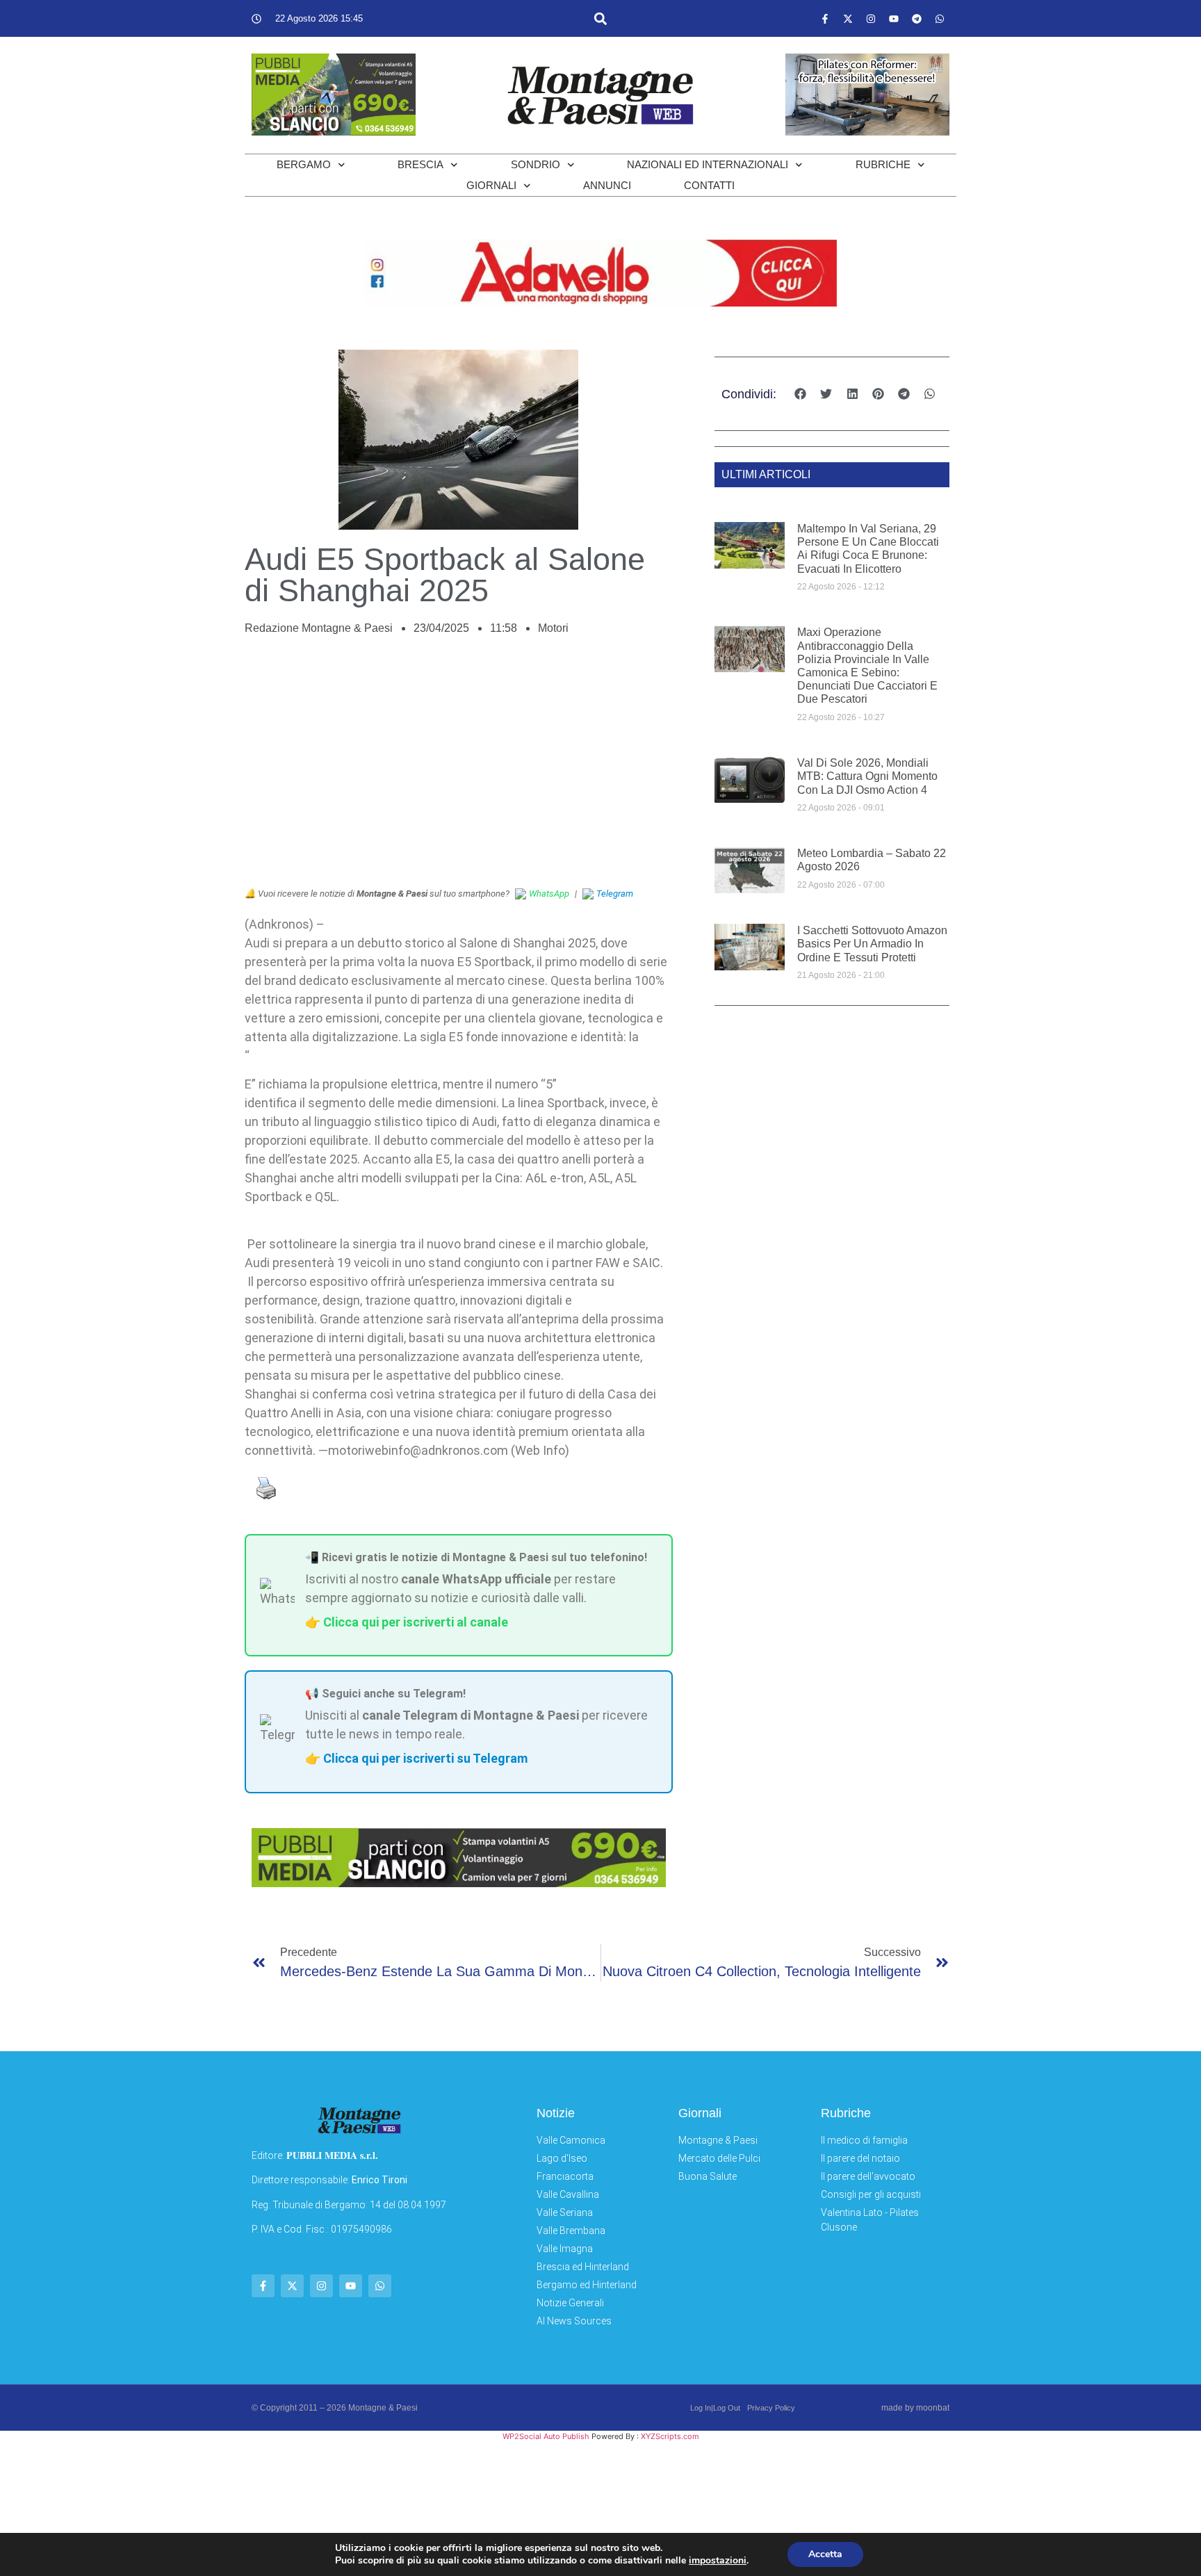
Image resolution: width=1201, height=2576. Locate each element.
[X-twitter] (848, 19)
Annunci (607, 185)
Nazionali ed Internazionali (708, 164)
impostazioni (718, 2561)
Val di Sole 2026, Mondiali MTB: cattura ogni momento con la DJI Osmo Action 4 (867, 776)
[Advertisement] (459, 769)
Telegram (615, 894)
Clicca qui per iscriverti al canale (416, 1622)
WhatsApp (549, 894)
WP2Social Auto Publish (546, 2436)
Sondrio (536, 164)
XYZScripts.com (670, 2436)
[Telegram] (917, 19)
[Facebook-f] (825, 19)
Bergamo (304, 164)
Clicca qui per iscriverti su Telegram (425, 1758)
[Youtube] (894, 19)
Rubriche (883, 164)
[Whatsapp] (940, 19)
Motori (553, 628)
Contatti (709, 185)
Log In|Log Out (715, 2408)
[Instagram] (871, 19)
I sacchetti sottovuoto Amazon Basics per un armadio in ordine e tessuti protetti (872, 944)
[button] (600, 18)
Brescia (420, 164)
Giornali (491, 185)
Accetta (825, 2554)
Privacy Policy (771, 2408)
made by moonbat (915, 2408)
